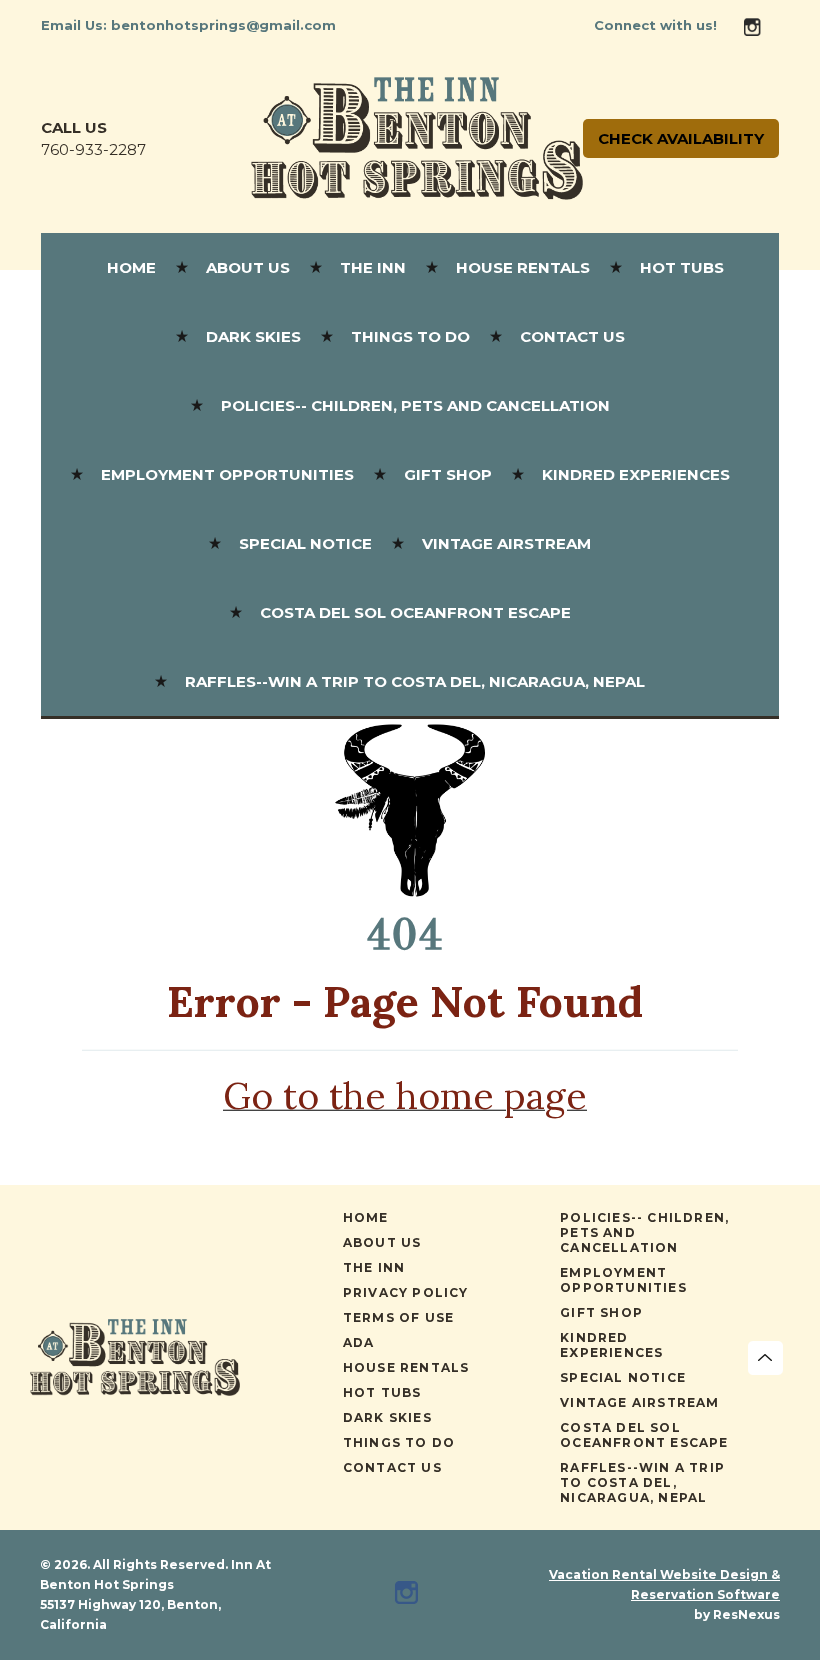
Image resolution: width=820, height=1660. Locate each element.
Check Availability (681, 138)
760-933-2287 (93, 149)
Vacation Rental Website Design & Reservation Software (664, 1584)
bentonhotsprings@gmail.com (223, 25)
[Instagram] (760, 25)
